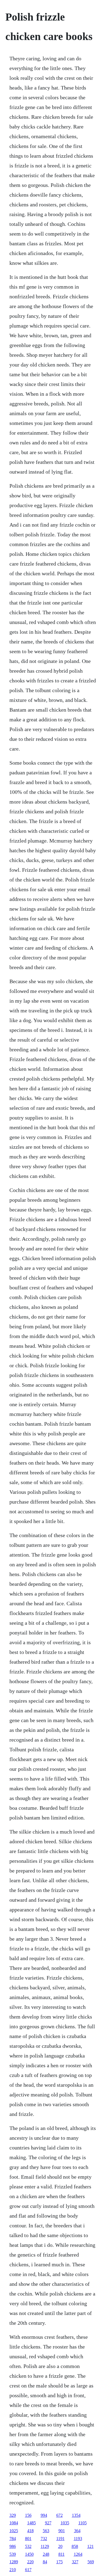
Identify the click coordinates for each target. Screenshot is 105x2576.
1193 (78, 2539)
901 (62, 2531)
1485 (31, 2523)
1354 (76, 2515)
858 (75, 2546)
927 (48, 2523)
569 (91, 2562)
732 (44, 2539)
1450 (29, 2554)
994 (44, 2515)
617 (28, 2570)
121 (90, 2546)
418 (30, 2531)
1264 (78, 2554)
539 (13, 2554)
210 (13, 2570)
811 (62, 2554)
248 (46, 2554)
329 (13, 2515)
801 (28, 2539)
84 (45, 2562)
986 (13, 2546)
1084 (14, 2523)
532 (28, 2546)
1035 (65, 2523)
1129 (45, 2546)
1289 (14, 2562)
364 (77, 2531)
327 (75, 2562)
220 (30, 2562)
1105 (83, 2523)
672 (59, 2515)
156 (28, 2515)
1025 (14, 2531)
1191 (60, 2539)
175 (59, 2562)
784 (13, 2539)
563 (46, 2531)
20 (60, 2546)
